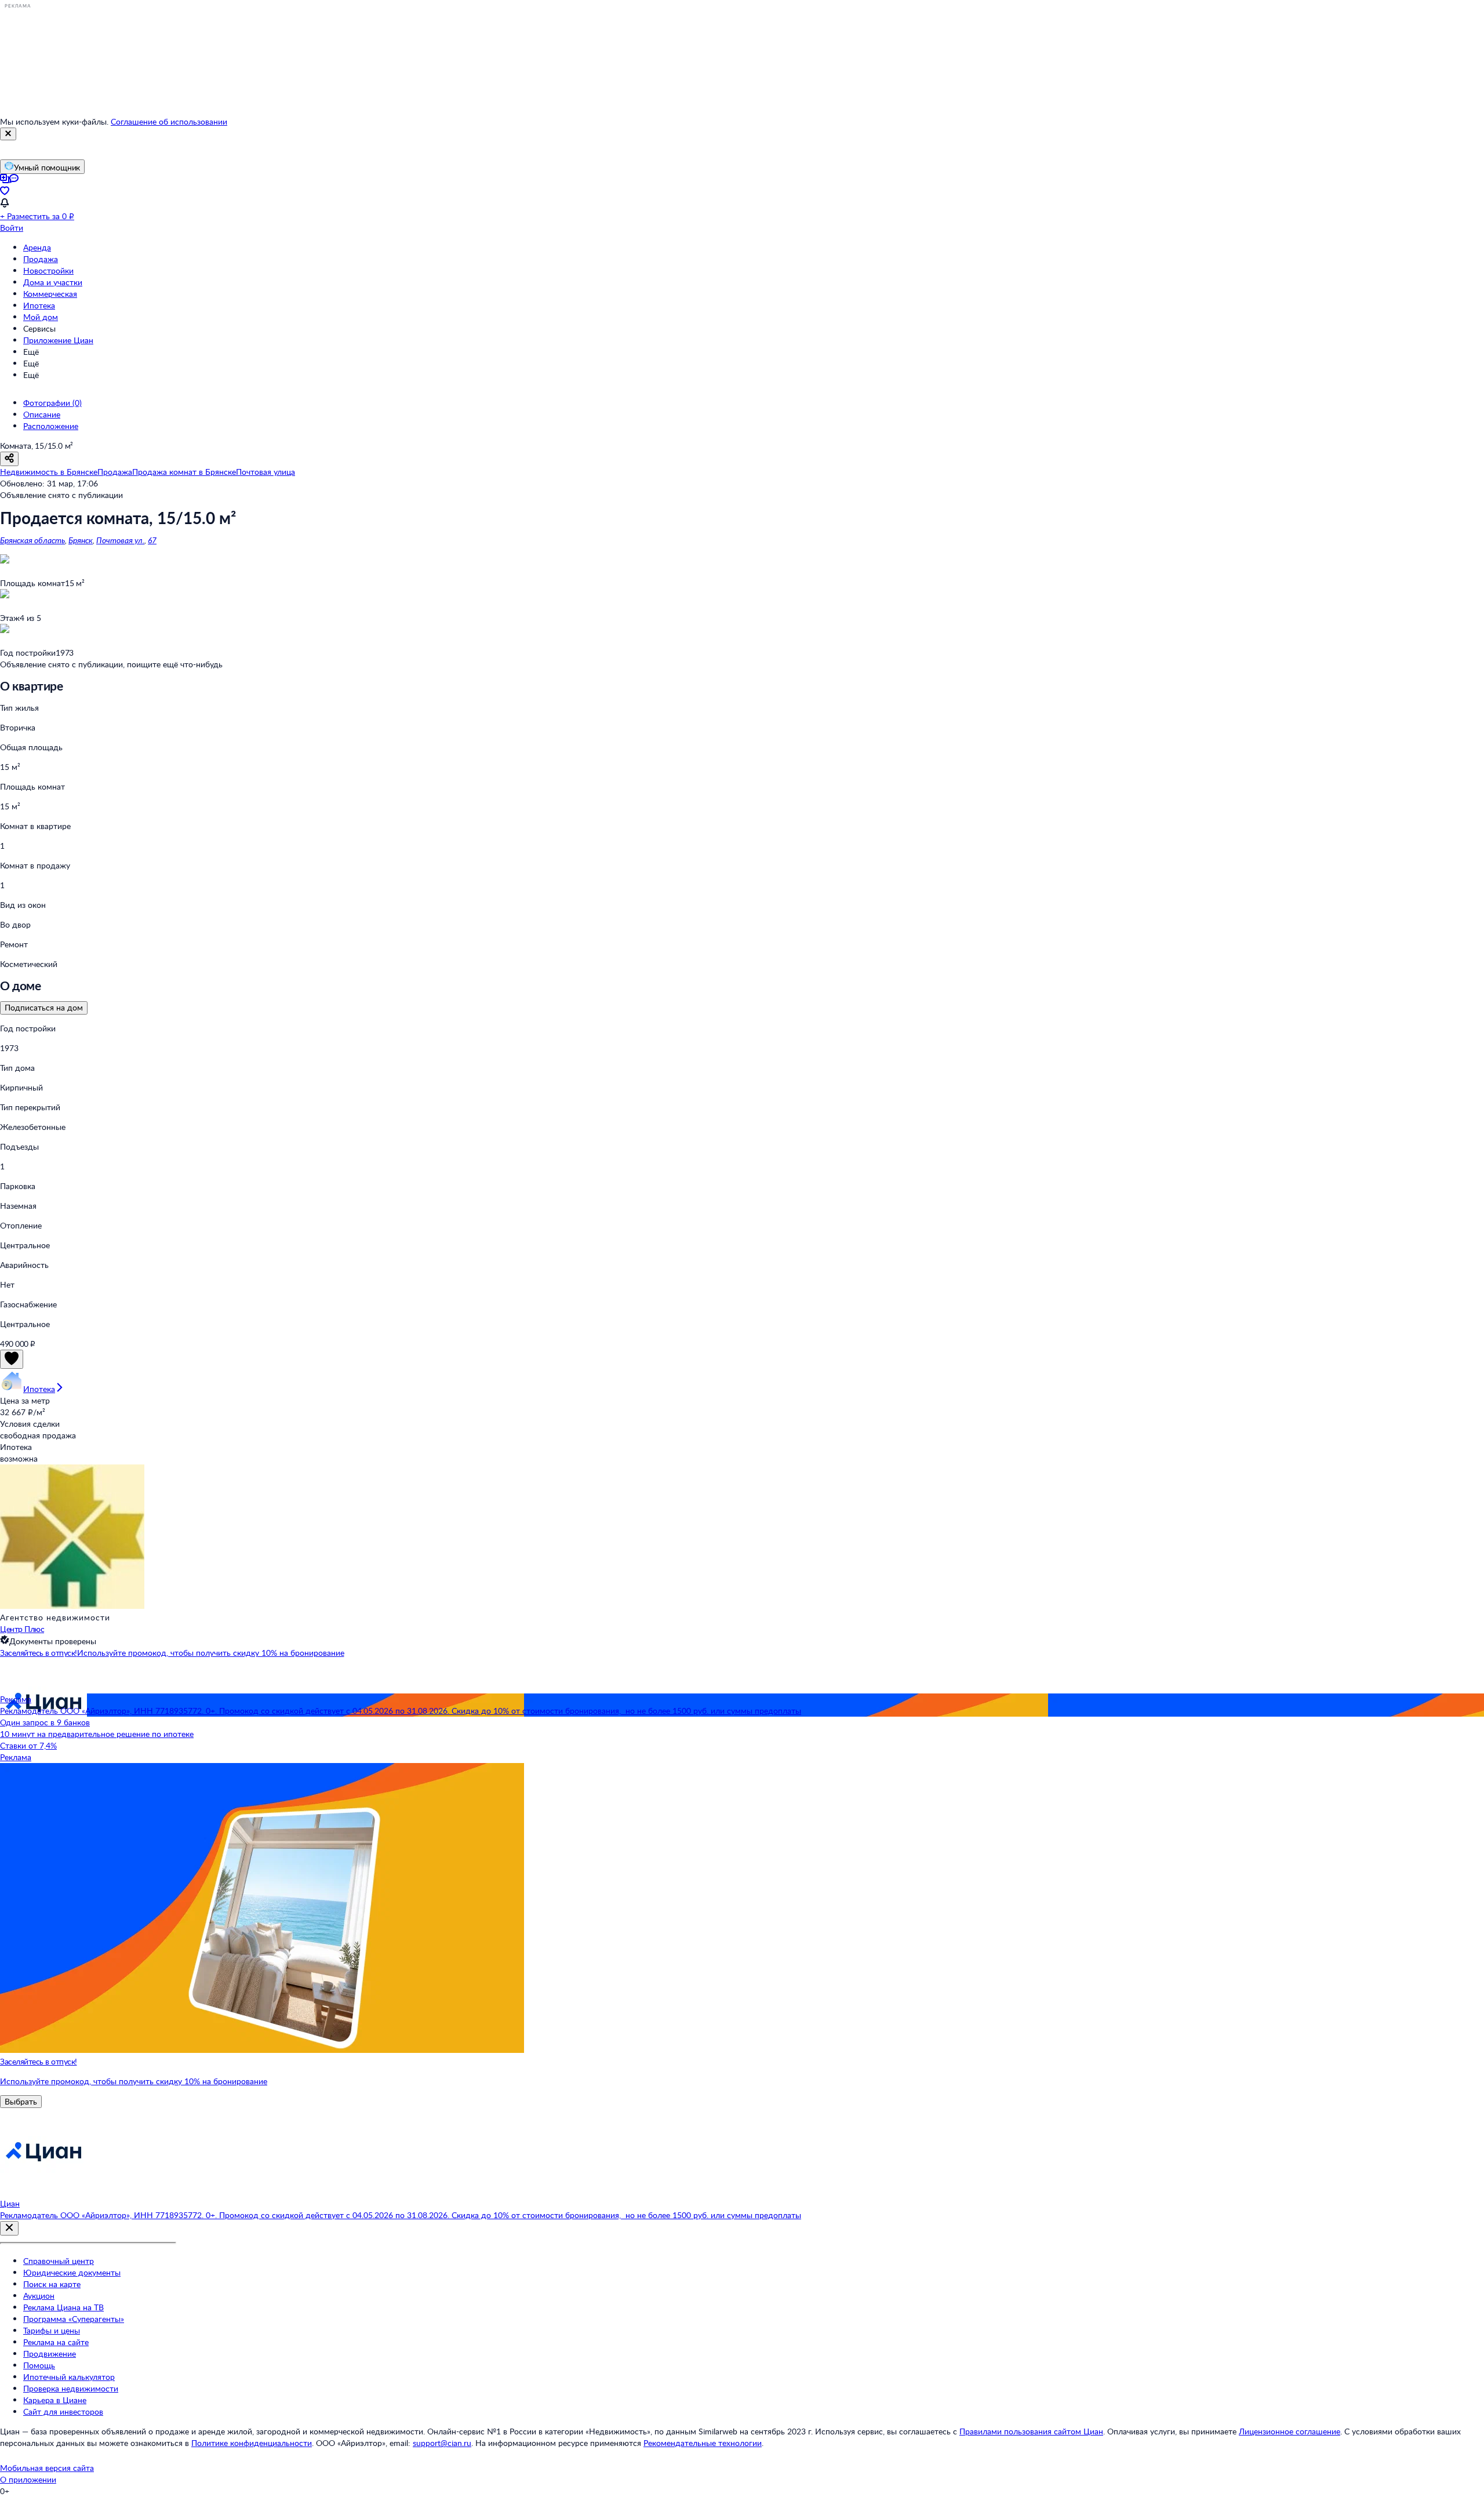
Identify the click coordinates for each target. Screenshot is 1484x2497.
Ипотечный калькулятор (69, 2377)
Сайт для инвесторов (63, 2411)
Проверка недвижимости (71, 2388)
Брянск (81, 540)
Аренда (37, 247)
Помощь (39, 2365)
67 (152, 540)
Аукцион (39, 2296)
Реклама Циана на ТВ (63, 2307)
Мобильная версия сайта (47, 2468)
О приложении (28, 2479)
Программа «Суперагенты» (74, 2319)
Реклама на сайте (56, 2342)
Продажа (41, 259)
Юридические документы (72, 2272)
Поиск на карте (52, 2284)
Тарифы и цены (52, 2330)
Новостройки (48, 270)
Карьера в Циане (55, 2400)
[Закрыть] (8, 134)
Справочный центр (59, 2261)
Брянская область (32, 540)
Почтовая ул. (120, 540)
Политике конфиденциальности (252, 2443)
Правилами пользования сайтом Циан (1031, 2431)
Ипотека (39, 305)
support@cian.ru (442, 2443)
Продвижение (50, 2354)
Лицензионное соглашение (1290, 2431)
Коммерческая (50, 294)
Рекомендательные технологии (703, 2443)
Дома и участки (53, 282)
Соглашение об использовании (169, 121)
